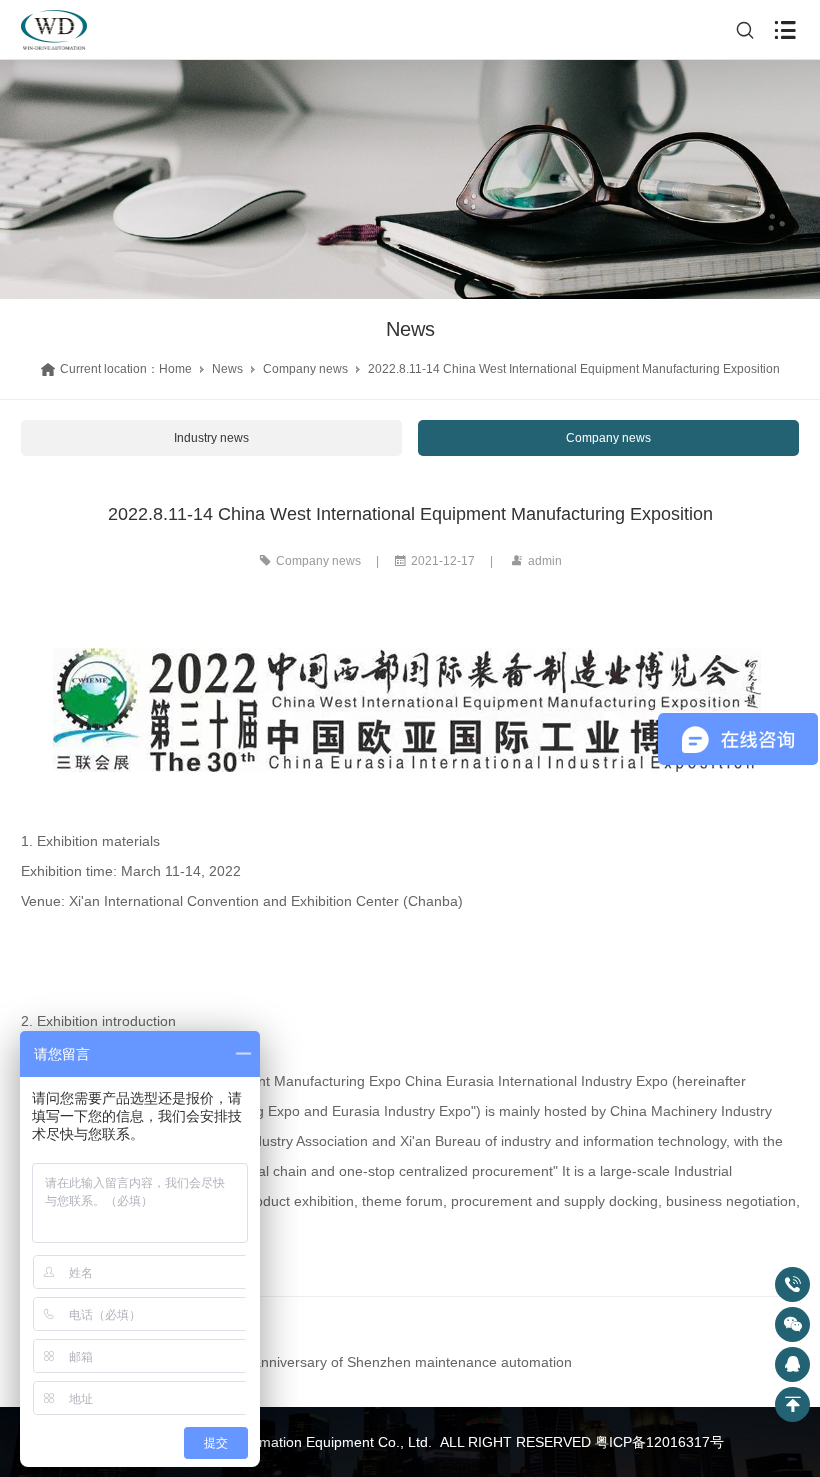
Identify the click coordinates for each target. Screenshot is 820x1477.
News (227, 369)
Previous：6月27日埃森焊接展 (135, 1332)
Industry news (211, 438)
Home (175, 369)
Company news (305, 369)
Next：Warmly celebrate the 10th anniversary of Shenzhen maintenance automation (306, 1362)
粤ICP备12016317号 (659, 1442)
